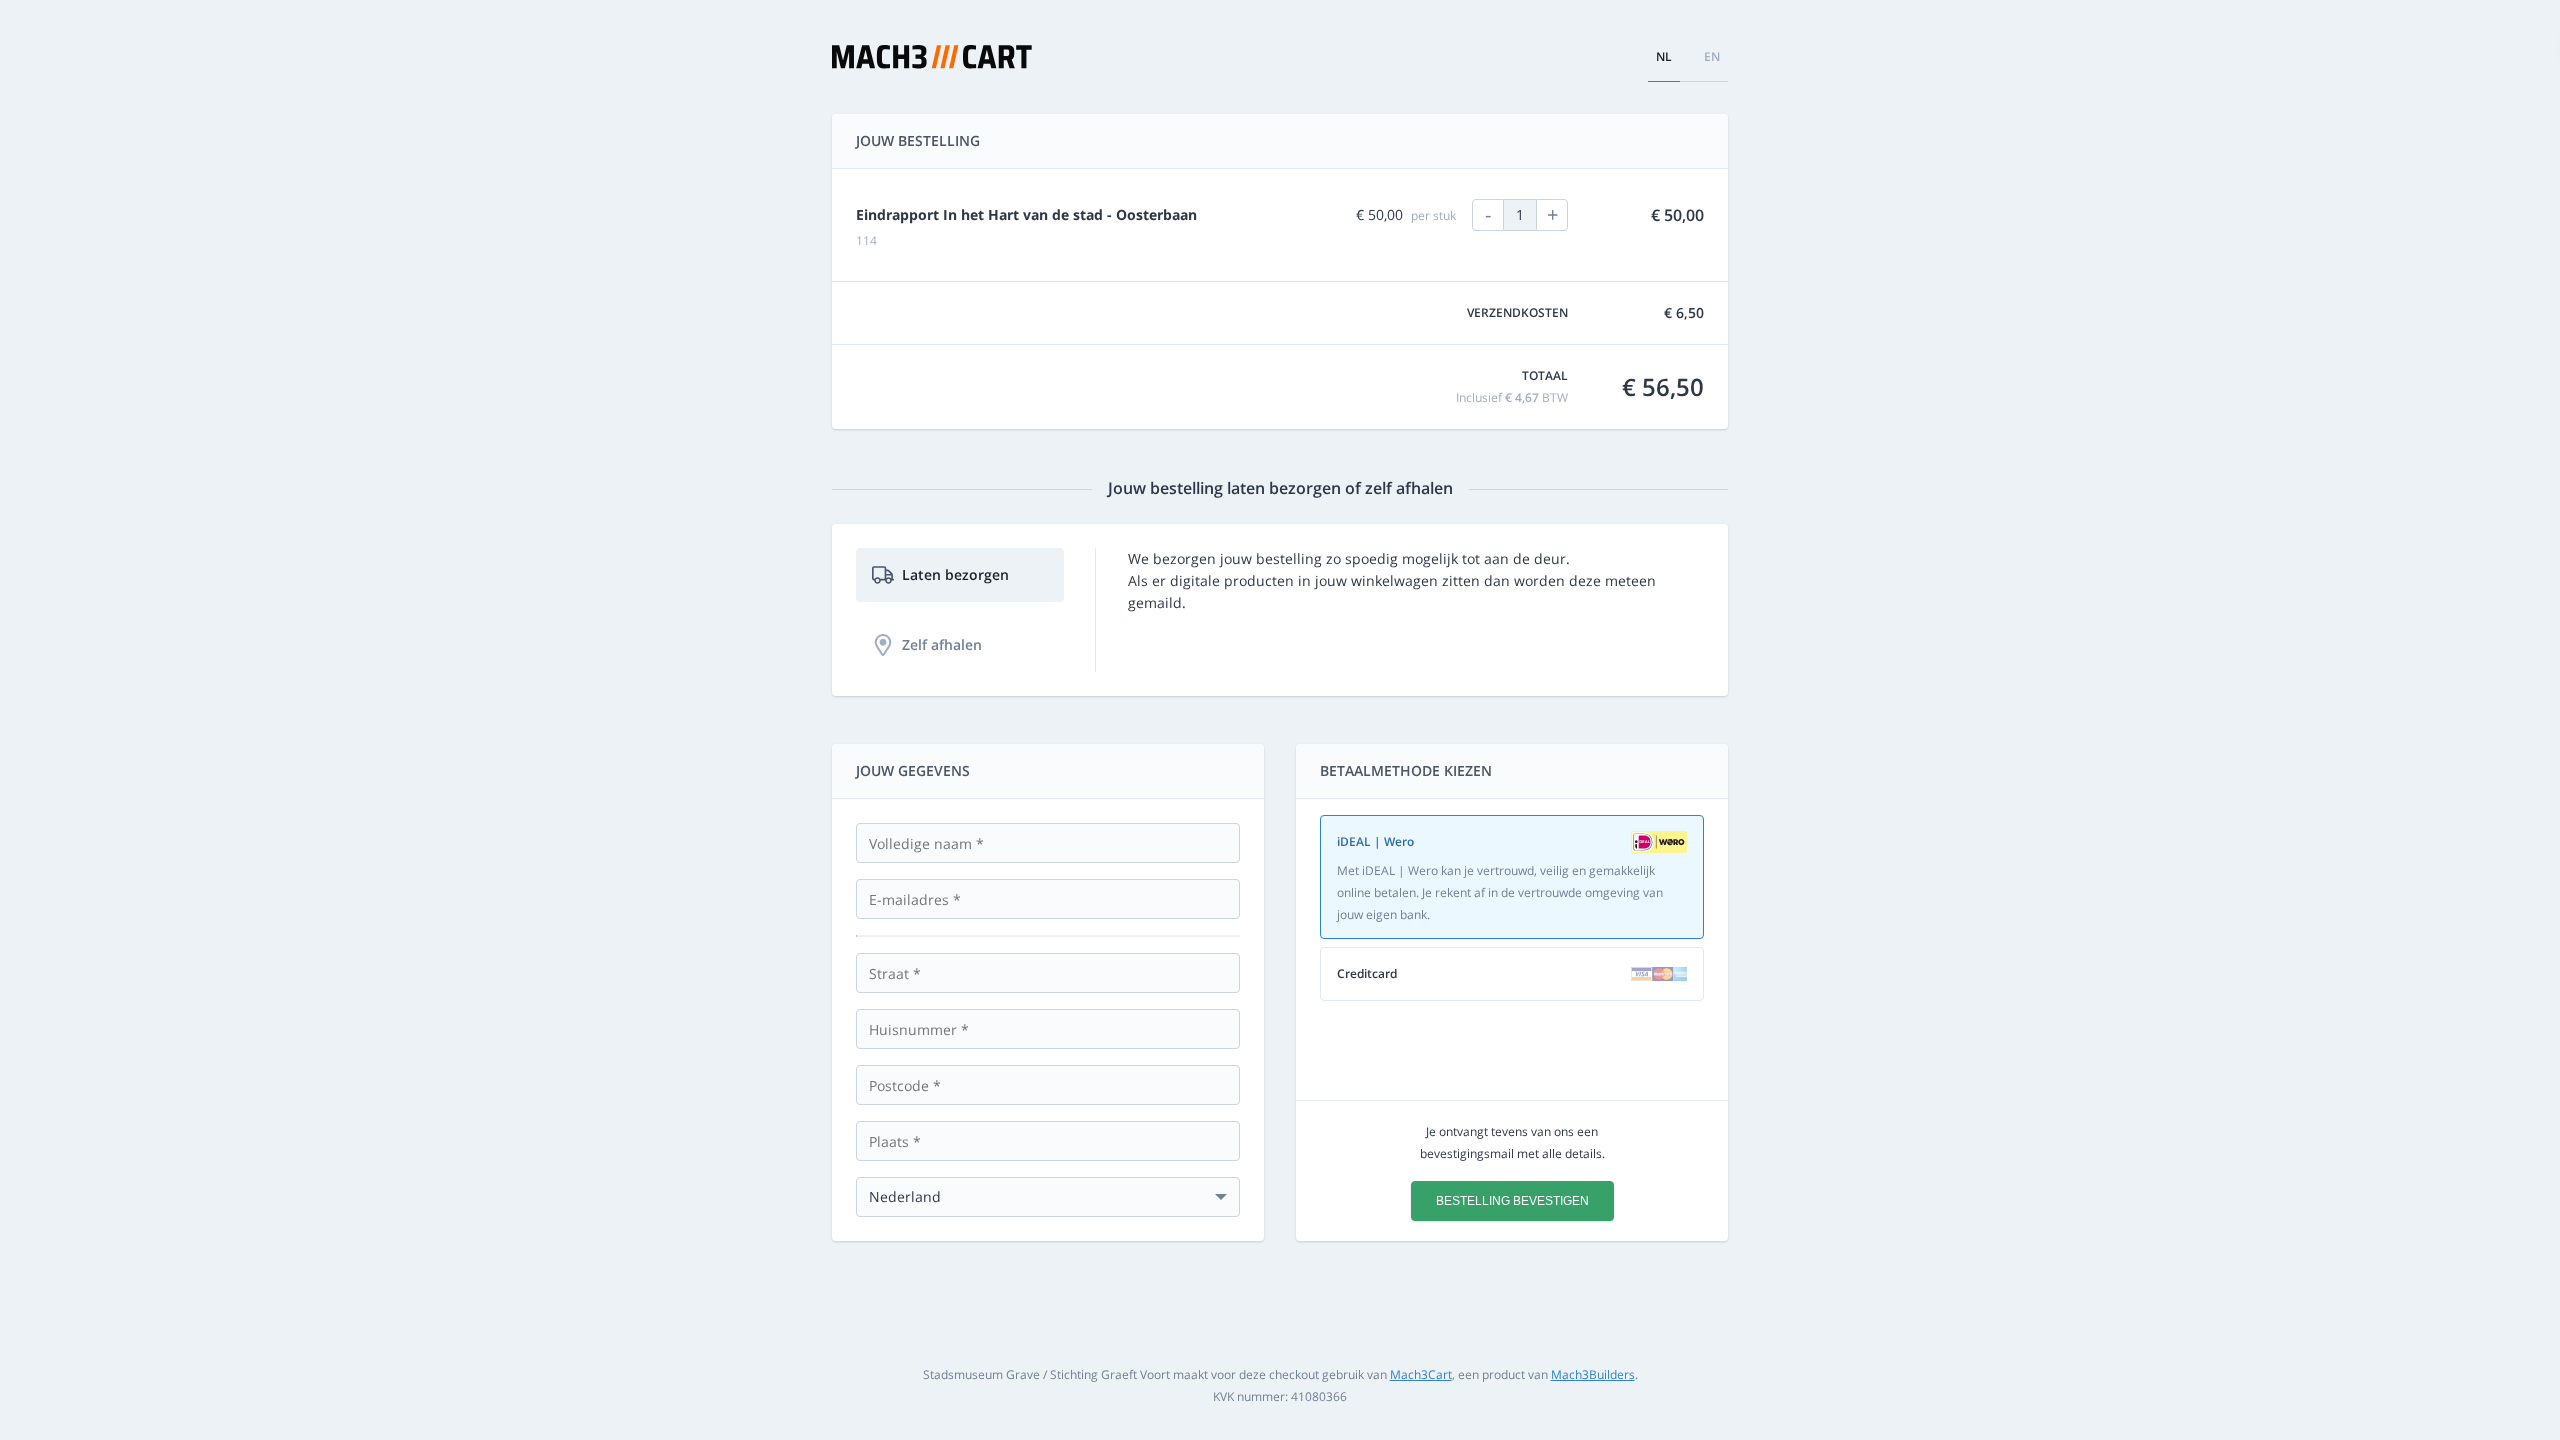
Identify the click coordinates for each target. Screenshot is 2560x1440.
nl (1664, 56)
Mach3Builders (1593, 1374)
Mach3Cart (1421, 1374)
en (1712, 56)
